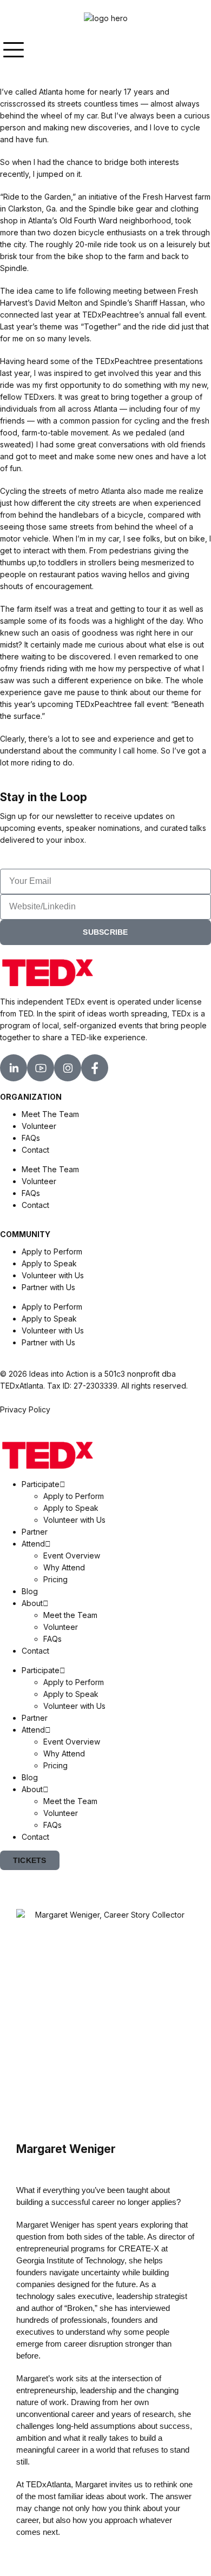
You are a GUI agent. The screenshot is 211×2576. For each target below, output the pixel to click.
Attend (33, 1544)
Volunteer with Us (53, 1275)
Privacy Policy (25, 1409)
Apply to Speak (49, 1263)
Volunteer (39, 1126)
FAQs (31, 1138)
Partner (35, 1532)
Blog (30, 1591)
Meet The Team (50, 1114)
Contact (35, 1150)
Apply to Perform (52, 1251)
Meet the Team (70, 1615)
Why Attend (64, 1567)
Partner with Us (48, 1287)
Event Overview (72, 1555)
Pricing (55, 1579)
